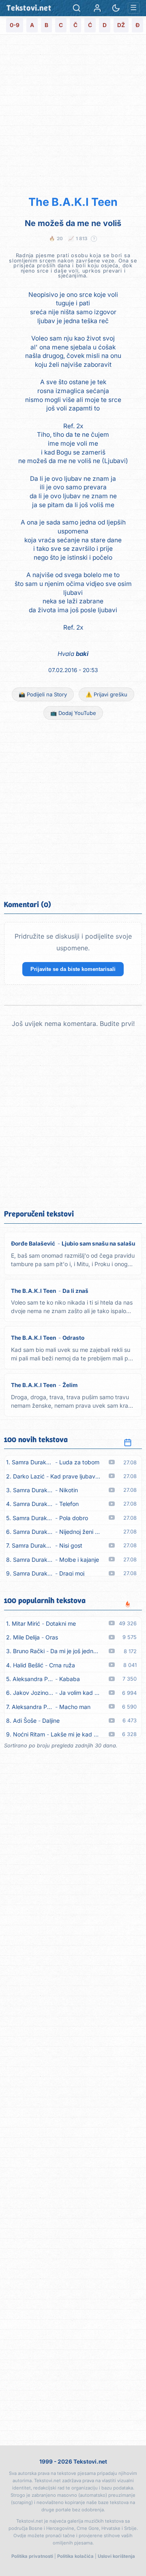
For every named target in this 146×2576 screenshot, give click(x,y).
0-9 (15, 25)
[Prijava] (97, 8)
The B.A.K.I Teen (73, 202)
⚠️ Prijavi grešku (106, 694)
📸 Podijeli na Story (43, 694)
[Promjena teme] (116, 8)
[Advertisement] (73, 114)
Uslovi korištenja (116, 2556)
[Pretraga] (77, 8)
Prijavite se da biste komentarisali (73, 969)
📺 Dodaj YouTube (73, 713)
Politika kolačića (75, 2556)
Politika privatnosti (32, 2556)
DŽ (121, 25)
